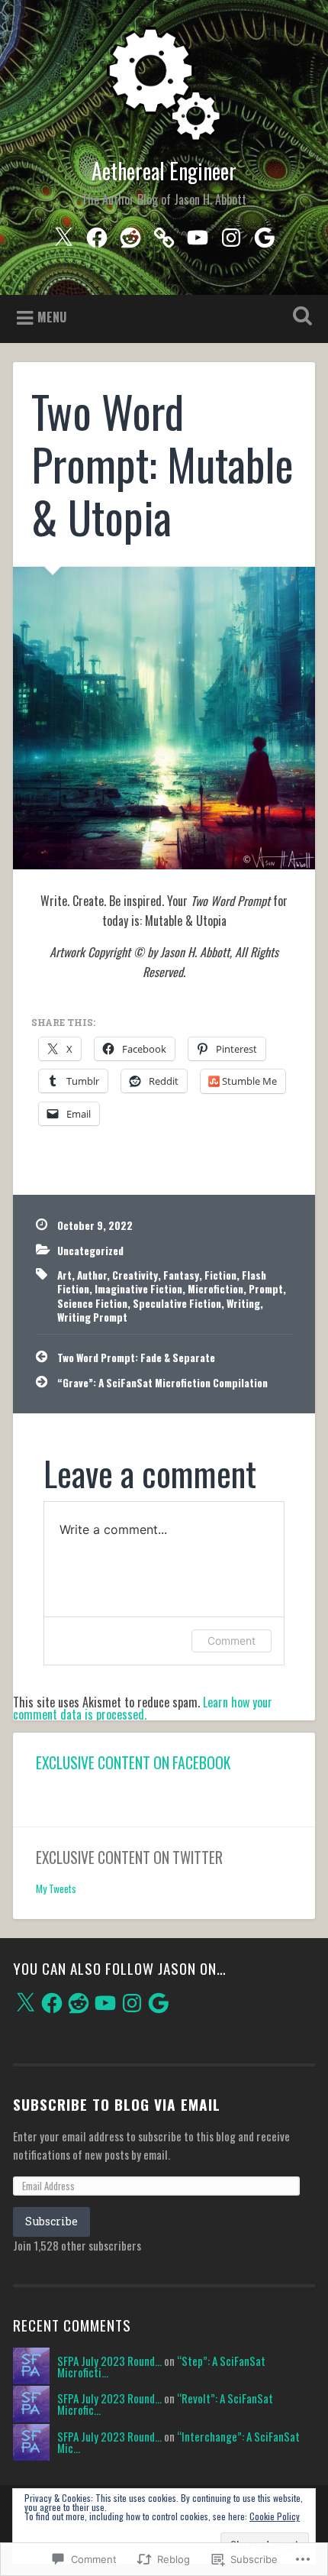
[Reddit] (130, 234)
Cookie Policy (275, 2516)
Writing (243, 1303)
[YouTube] (198, 234)
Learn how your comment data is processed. (143, 1708)
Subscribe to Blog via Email (117, 2104)
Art (64, 1275)
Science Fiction (92, 1303)
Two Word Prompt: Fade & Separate (136, 1358)
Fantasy (181, 1275)
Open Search (300, 317)
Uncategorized (90, 1251)
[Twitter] (63, 234)
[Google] (159, 2003)
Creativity (135, 1275)
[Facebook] (97, 234)
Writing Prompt (92, 1317)
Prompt (266, 1289)
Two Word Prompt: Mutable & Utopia (162, 464)
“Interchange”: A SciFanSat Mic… (178, 2442)
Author (92, 1275)
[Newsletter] (265, 234)
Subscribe (51, 2221)
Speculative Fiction (177, 1303)
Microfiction (215, 1289)
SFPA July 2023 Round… (109, 2361)
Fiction (220, 1275)
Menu (52, 317)
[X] (25, 2003)
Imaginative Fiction (138, 1289)
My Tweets (56, 1888)
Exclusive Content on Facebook (133, 1763)
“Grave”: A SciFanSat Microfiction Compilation (162, 1383)
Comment (232, 1641)
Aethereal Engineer (164, 171)
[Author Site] (164, 234)
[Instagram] (231, 234)
